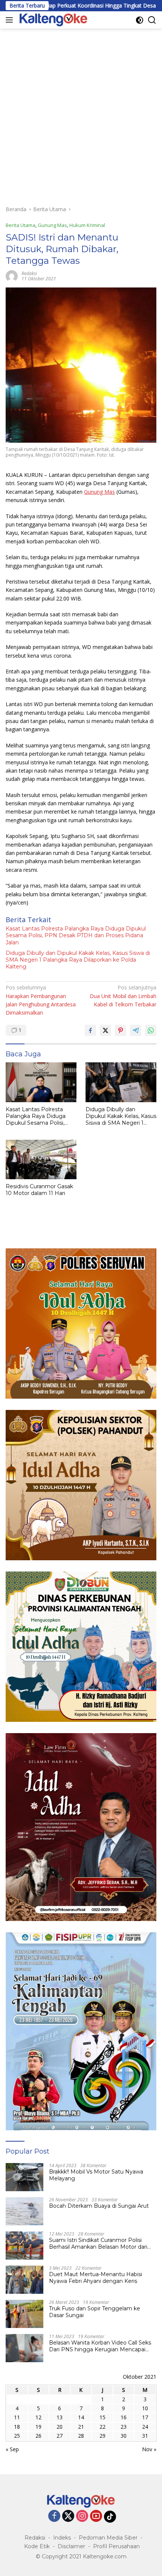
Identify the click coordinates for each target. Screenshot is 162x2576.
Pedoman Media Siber (108, 2538)
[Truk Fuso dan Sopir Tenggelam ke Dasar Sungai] (24, 2314)
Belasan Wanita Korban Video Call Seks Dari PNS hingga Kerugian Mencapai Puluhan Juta (100, 2346)
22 (102, 2427)
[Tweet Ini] (105, 1030)
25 (17, 2436)
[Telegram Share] (136, 1030)
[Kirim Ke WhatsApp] (151, 1030)
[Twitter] (68, 2516)
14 (81, 2417)
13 (60, 2417)
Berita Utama (21, 225)
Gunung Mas (52, 225)
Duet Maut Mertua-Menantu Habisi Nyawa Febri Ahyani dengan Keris (96, 2278)
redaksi (29, 273)
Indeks (62, 2538)
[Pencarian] (152, 20)
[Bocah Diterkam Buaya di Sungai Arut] (24, 2211)
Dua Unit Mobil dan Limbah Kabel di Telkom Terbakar (123, 996)
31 (145, 2436)
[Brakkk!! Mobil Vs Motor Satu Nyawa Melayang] (24, 2177)
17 (145, 2417)
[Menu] (11, 20)
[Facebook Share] (90, 1030)
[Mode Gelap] (140, 20)
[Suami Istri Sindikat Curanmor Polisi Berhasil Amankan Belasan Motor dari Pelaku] (24, 2245)
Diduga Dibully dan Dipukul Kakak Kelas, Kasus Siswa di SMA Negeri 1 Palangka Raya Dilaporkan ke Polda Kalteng (78, 960)
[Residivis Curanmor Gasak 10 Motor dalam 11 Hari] (41, 1159)
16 (124, 2417)
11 (17, 2417)
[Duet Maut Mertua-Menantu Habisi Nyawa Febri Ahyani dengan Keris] (24, 2280)
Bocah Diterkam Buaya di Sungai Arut (99, 2206)
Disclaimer (71, 2546)
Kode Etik (37, 2546)
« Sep (12, 2449)
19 (38, 2427)
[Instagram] (82, 2516)
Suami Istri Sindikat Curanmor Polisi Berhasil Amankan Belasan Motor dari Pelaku (98, 2243)
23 (124, 2427)
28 (81, 2436)
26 (38, 2436)
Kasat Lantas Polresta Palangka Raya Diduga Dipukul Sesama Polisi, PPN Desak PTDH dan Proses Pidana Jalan (76, 935)
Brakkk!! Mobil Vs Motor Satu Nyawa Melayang (96, 2175)
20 (60, 2427)
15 (102, 2417)
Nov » (149, 2449)
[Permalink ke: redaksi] (12, 276)
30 (124, 2436)
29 (102, 2436)
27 (60, 2436)
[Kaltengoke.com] (53, 20)
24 (145, 2427)
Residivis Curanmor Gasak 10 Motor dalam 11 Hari (39, 1190)
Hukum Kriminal (87, 225)
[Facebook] (54, 2516)
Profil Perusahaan (116, 2546)
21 (81, 2427)
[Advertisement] (81, 113)
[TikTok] (110, 2517)
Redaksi (35, 2538)
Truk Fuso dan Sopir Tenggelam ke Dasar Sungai (95, 2312)
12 (38, 2417)
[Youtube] (96, 2516)
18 (17, 2427)
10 (145, 2408)
